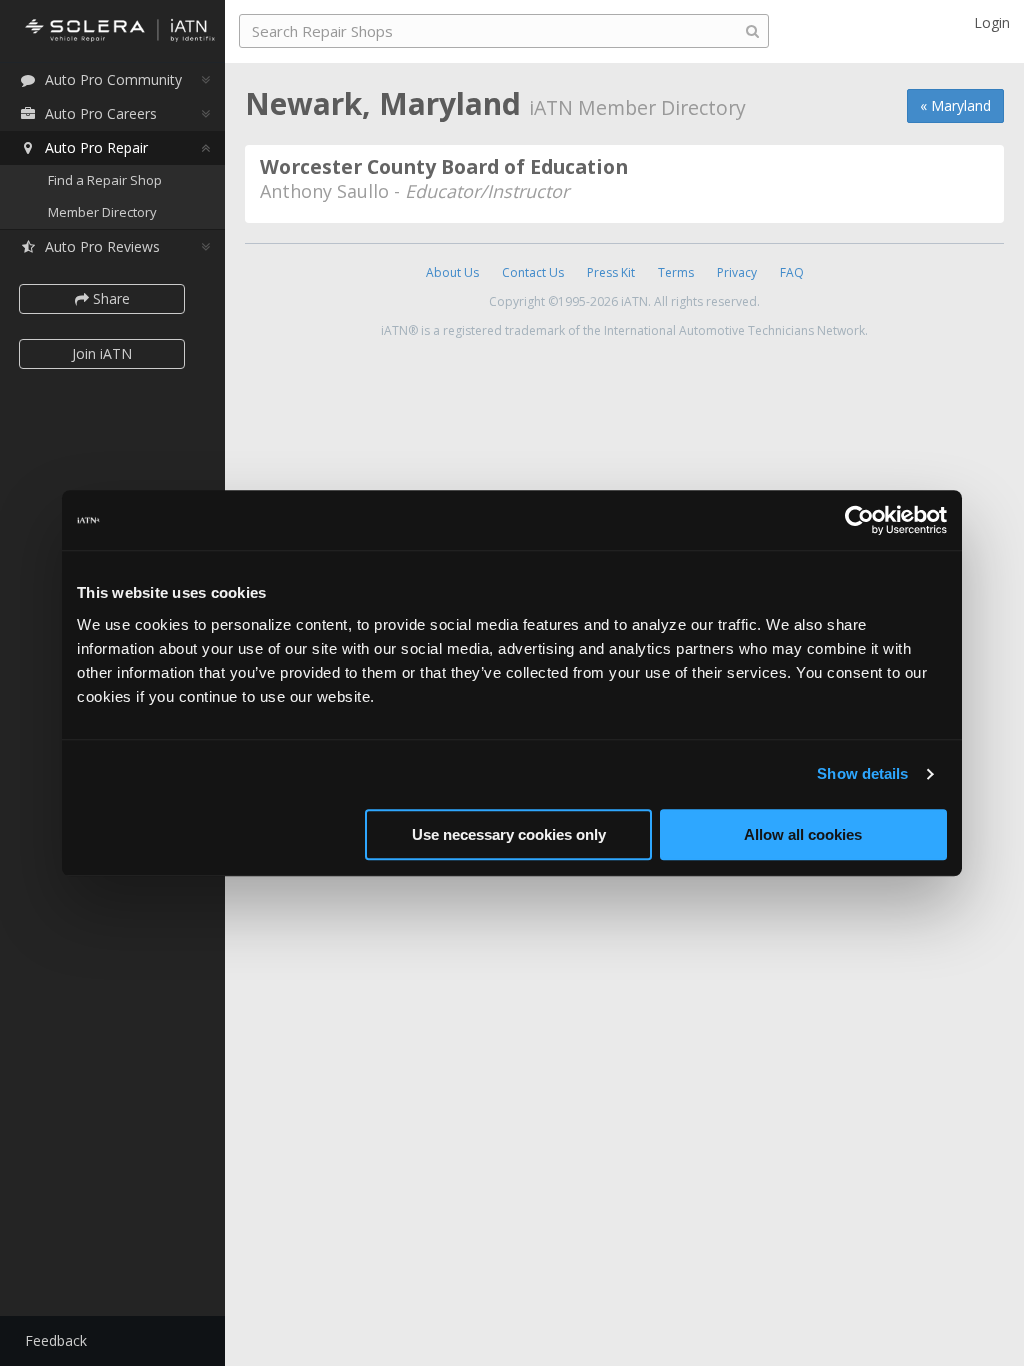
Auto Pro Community (113, 79)
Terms (676, 272)
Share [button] (109, 298)
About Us (452, 272)
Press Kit (611, 272)
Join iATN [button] (102, 353)
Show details (862, 773)
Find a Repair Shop (105, 180)
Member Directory (102, 212)
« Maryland (955, 105)
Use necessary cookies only (509, 834)
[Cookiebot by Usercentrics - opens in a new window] (859, 520)
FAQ (792, 272)
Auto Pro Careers (101, 113)
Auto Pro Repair (96, 147)
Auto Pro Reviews (102, 246)
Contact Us (533, 272)
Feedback (56, 1340)
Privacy (737, 272)
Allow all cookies (803, 834)
